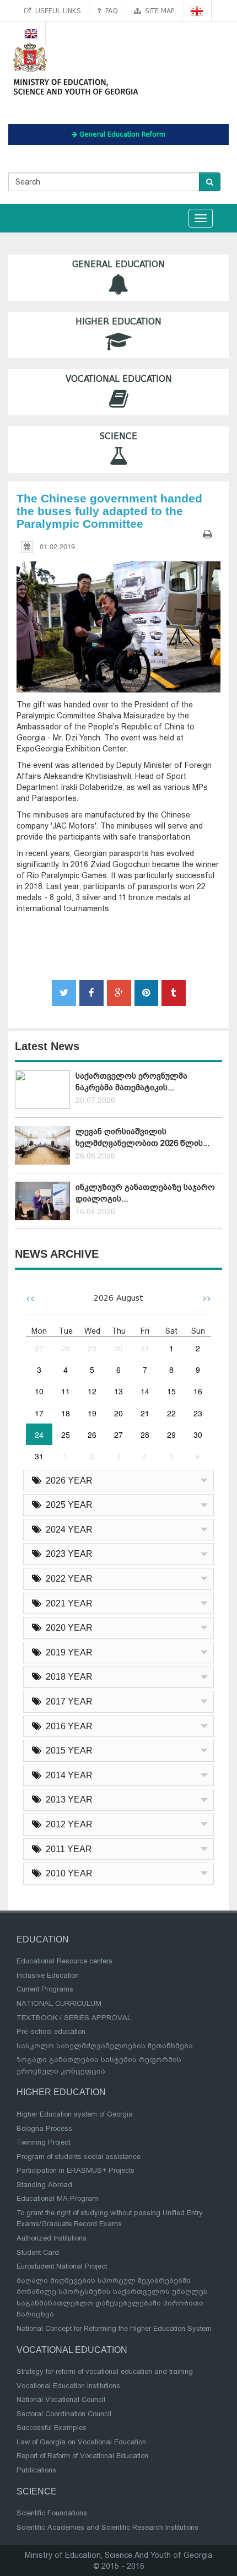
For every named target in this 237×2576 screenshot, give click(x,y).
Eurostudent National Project (62, 2266)
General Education (118, 264)
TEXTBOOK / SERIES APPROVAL (74, 2018)
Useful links (56, 11)
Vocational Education (119, 379)
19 (92, 1413)
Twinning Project (43, 2142)
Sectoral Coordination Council (64, 2414)
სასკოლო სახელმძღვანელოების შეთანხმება (105, 2046)
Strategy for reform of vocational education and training (105, 2371)
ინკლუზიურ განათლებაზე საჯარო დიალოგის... (145, 1193)
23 (198, 1413)
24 (39, 1435)
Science (118, 436)
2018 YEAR (67, 1677)
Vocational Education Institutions (68, 2386)
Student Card (38, 2252)
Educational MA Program (57, 2198)
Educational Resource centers (64, 1961)
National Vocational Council (61, 2399)
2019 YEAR (67, 1652)
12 (92, 1391)
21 (145, 1413)
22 (171, 1413)
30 (118, 1348)
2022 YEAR (67, 1579)
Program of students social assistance (79, 2156)
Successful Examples (52, 2428)
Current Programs (45, 1989)
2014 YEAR (67, 1775)
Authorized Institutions (52, 2238)
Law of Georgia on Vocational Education (81, 2442)
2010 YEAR (67, 1873)
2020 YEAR (67, 1628)
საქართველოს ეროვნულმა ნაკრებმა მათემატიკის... (131, 1082)
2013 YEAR (67, 1800)
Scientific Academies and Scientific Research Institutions (107, 2527)
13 (118, 1391)
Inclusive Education (48, 1975)
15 (171, 1391)
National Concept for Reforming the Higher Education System (114, 2328)
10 (39, 1391)
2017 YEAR (67, 1701)
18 (66, 1413)
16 (198, 1391)
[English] (31, 33)
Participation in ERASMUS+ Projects (76, 2170)
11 (66, 1391)
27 (39, 1348)
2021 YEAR (67, 1603)
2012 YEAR (67, 1824)
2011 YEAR (67, 1849)
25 (66, 1435)
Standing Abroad (44, 2185)
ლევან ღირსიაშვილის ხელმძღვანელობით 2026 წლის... (142, 1137)
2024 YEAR (67, 1530)
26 (92, 1435)
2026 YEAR (67, 1481)
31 (145, 1348)
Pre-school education (51, 2031)
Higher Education (118, 322)
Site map (157, 11)
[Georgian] (197, 11)
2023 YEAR (67, 1554)
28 (66, 1348)
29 (92, 1348)
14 (145, 1391)
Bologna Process (44, 2128)
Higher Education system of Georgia (75, 2114)
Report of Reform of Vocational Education (82, 2456)
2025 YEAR (67, 1505)
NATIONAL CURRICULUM (59, 2003)
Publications (36, 2470)
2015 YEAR (67, 1750)
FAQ (109, 11)
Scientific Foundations (52, 2513)
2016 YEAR (67, 1726)
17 (39, 1413)
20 (118, 1413)
